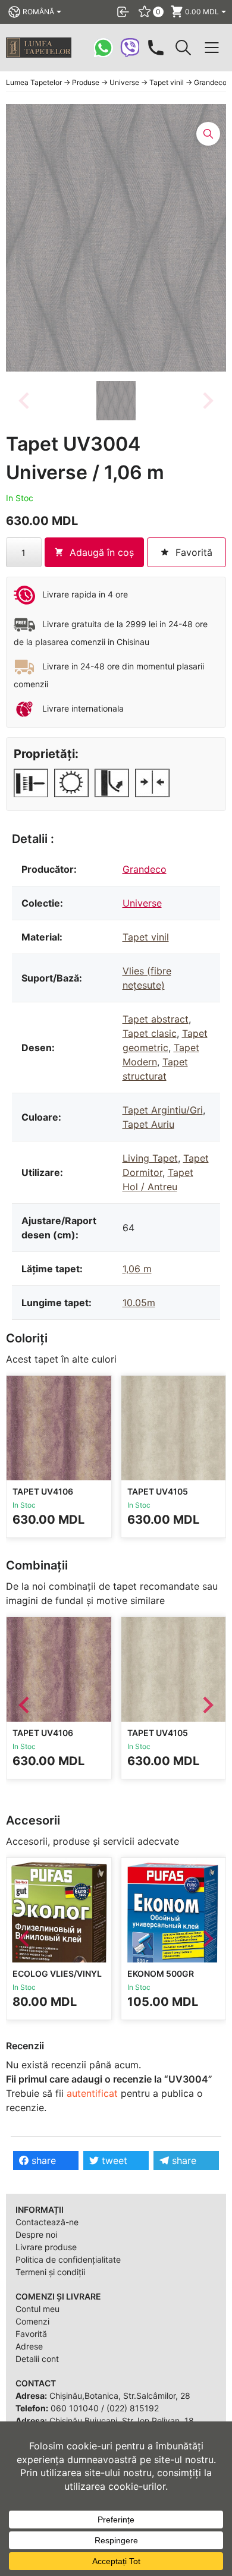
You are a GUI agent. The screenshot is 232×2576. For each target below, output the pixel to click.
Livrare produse (46, 2247)
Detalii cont (37, 2359)
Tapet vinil (146, 937)
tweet (113, 2160)
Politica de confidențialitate (68, 2259)
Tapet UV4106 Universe (43, 1497)
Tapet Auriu (148, 1124)
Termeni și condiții (50, 2272)
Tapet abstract (156, 1019)
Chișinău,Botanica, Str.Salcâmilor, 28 (120, 2396)
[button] (116, 401)
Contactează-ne (47, 2222)
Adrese (29, 2346)
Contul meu (37, 2309)
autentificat (92, 2093)
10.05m (139, 1303)
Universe (142, 903)
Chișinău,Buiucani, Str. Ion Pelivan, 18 (122, 2421)
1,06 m (137, 1269)
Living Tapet (150, 1158)
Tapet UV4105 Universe (158, 1497)
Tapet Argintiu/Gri (163, 1110)
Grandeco (145, 869)
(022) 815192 (133, 2408)
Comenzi (32, 2321)
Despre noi (36, 2234)
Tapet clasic (150, 1033)
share (42, 2160)
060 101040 (75, 2408)
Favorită (31, 2334)
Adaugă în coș (102, 552)
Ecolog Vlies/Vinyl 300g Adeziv (57, 1979)
